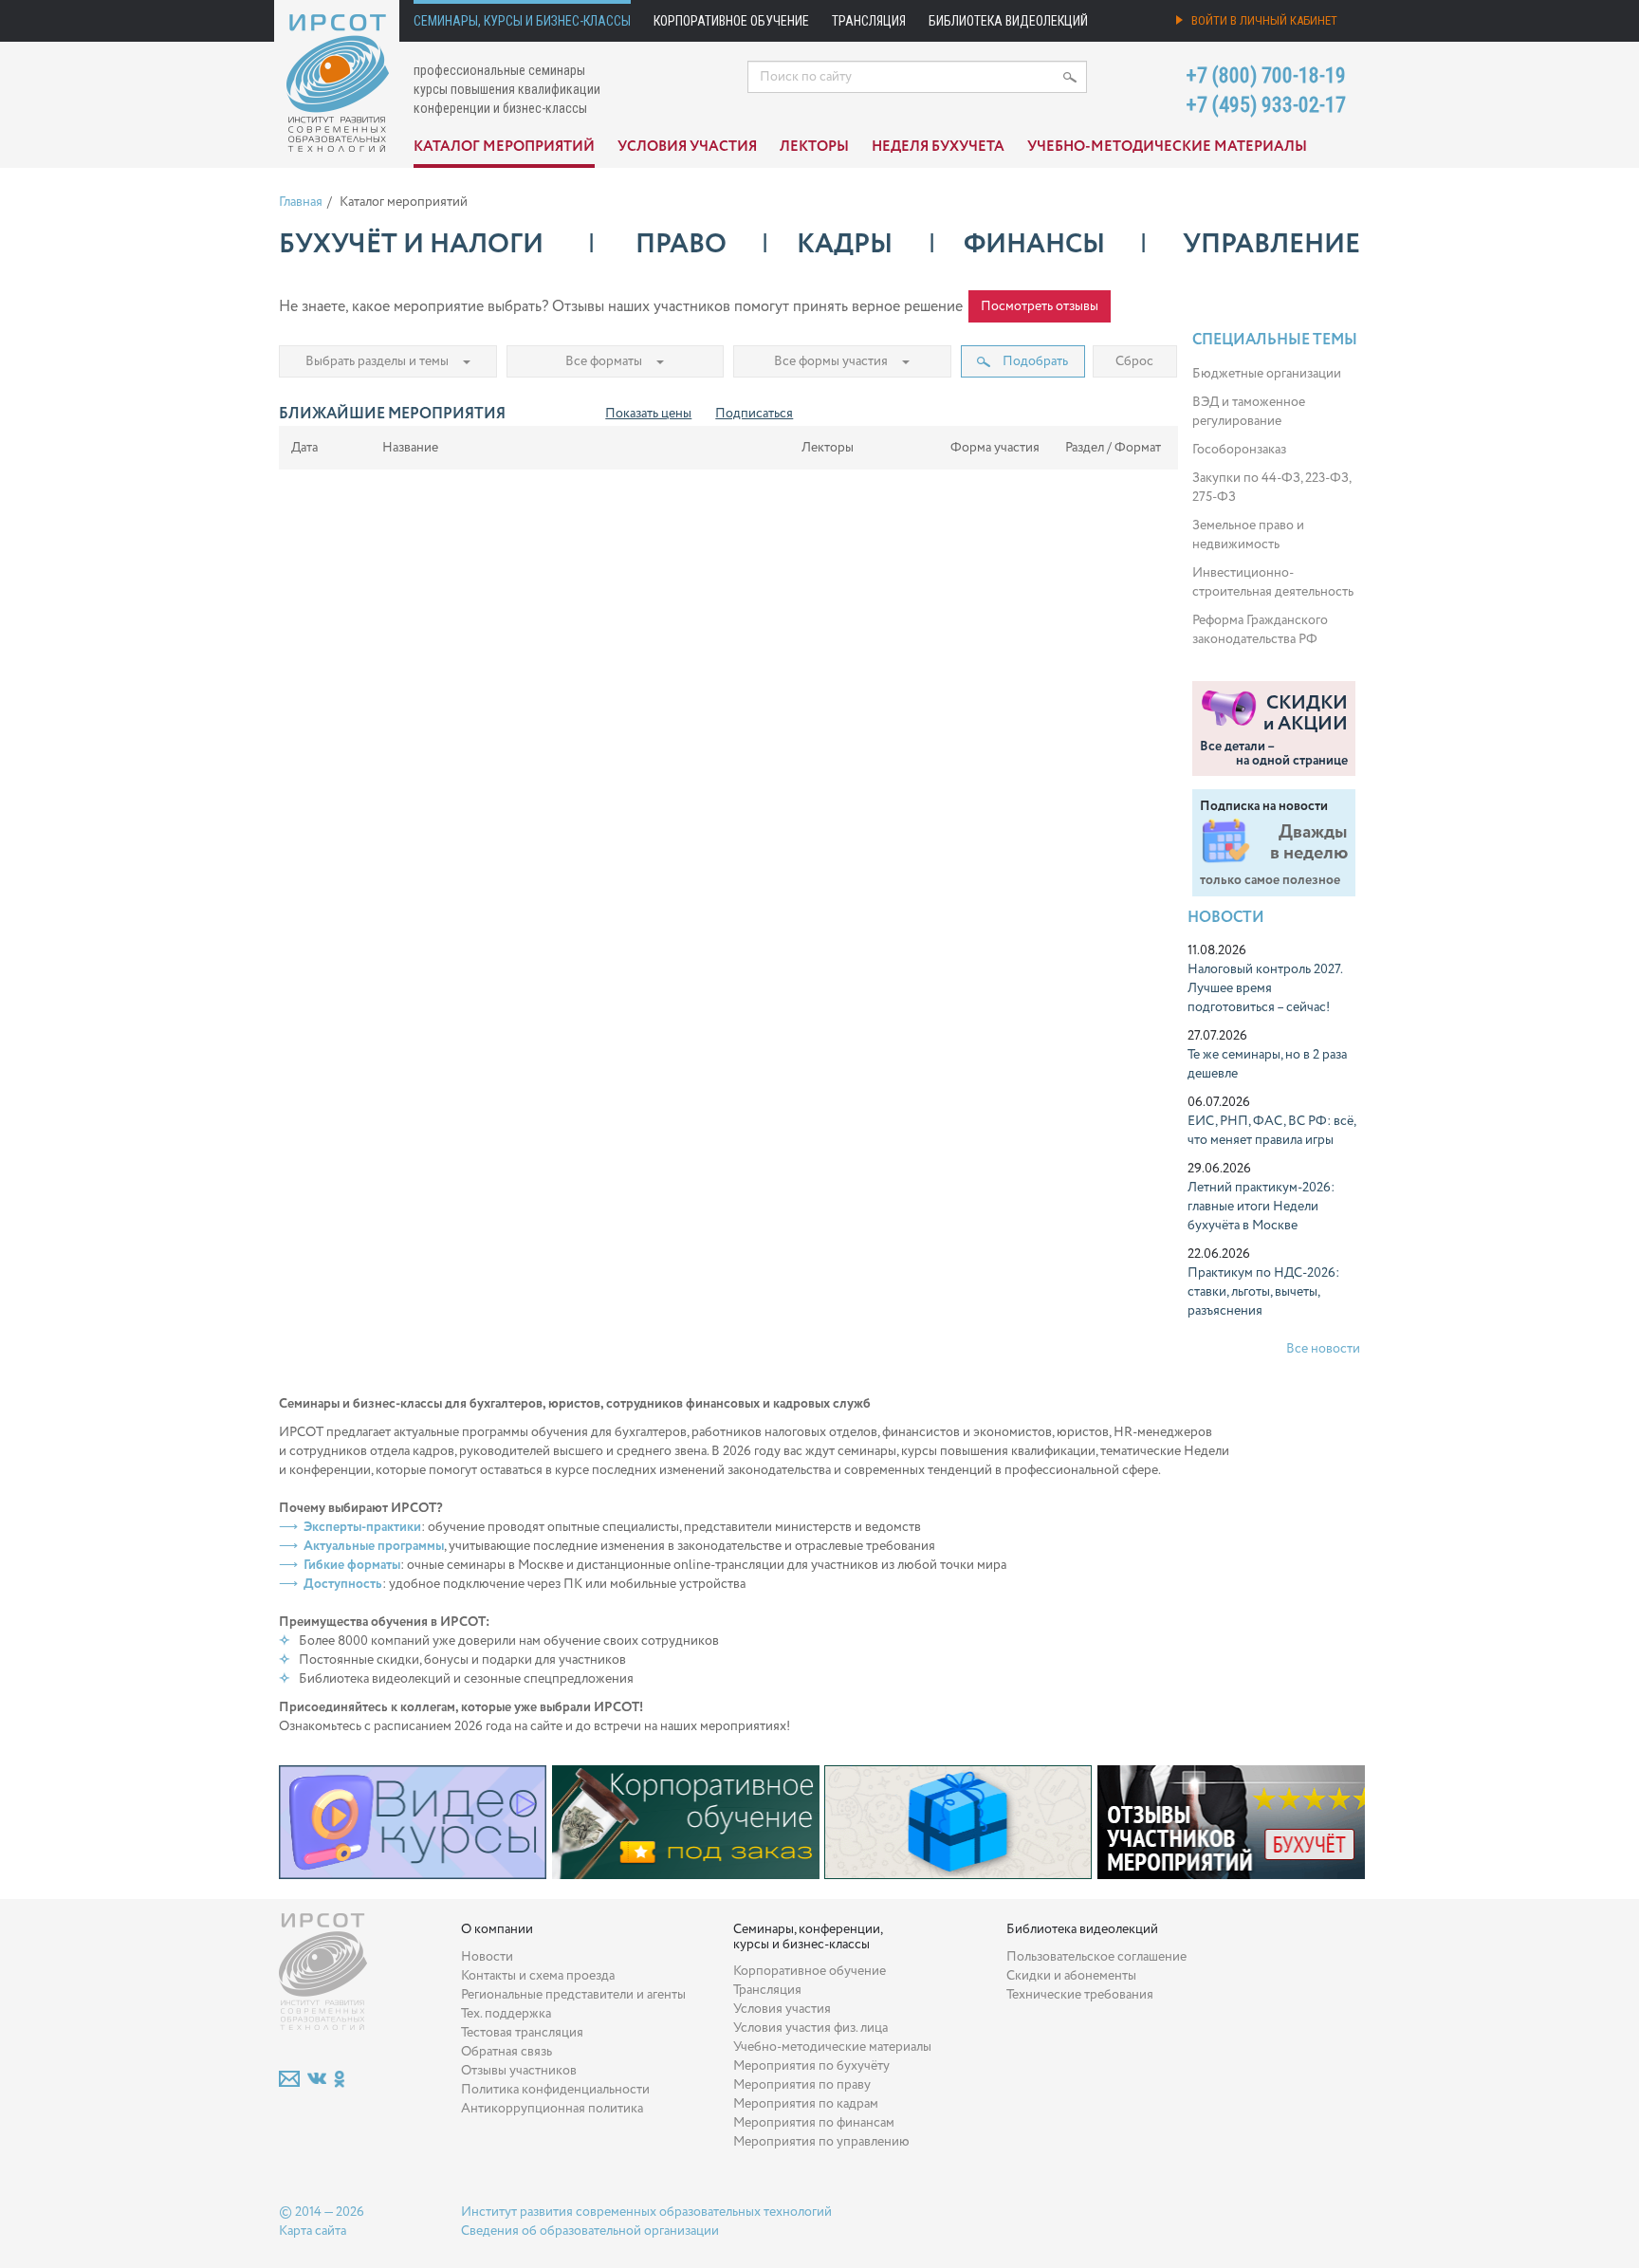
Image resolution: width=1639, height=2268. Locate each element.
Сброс (1134, 361)
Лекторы (814, 147)
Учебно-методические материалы (1167, 147)
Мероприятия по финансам (814, 2123)
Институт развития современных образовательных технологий (646, 2212)
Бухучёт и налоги (411, 245)
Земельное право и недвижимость (1248, 535)
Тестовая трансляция (522, 2033)
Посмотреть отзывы (1040, 306)
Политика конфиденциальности (555, 2090)
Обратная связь (506, 2052)
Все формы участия (831, 361)
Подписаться (754, 414)
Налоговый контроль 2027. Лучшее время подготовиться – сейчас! (1265, 988)
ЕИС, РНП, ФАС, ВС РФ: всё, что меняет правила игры (1271, 1131)
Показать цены (648, 414)
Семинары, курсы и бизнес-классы (522, 21)
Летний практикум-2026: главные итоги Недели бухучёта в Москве (1261, 1207)
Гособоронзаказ (1239, 450)
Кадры (845, 245)
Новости (1226, 918)
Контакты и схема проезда (538, 1976)
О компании (497, 1929)
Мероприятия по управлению (821, 2142)
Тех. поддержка (506, 2014)
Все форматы (604, 361)
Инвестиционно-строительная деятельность (1273, 582)
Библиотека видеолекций (1008, 21)
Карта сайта (313, 2231)
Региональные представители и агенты (573, 1995)
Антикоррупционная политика (552, 2109)
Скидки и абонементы (1071, 1976)
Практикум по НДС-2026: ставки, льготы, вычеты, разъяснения (1263, 1292)
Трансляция (869, 21)
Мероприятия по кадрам (806, 2104)
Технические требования (1080, 1995)
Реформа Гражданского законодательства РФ (1260, 630)
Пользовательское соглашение (1096, 1957)
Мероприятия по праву (802, 2085)
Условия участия (687, 147)
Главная (301, 202)
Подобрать (1034, 361)
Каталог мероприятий (504, 147)
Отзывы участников (519, 2071)
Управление (1271, 245)
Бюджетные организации (1267, 374)
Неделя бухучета (938, 147)
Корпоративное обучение (731, 21)
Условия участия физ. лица (810, 2028)
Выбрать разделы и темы (377, 361)
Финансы (1034, 245)
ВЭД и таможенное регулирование (1249, 412)
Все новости (1323, 1349)
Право (681, 245)
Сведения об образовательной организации (590, 2231)
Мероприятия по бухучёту (811, 2066)
